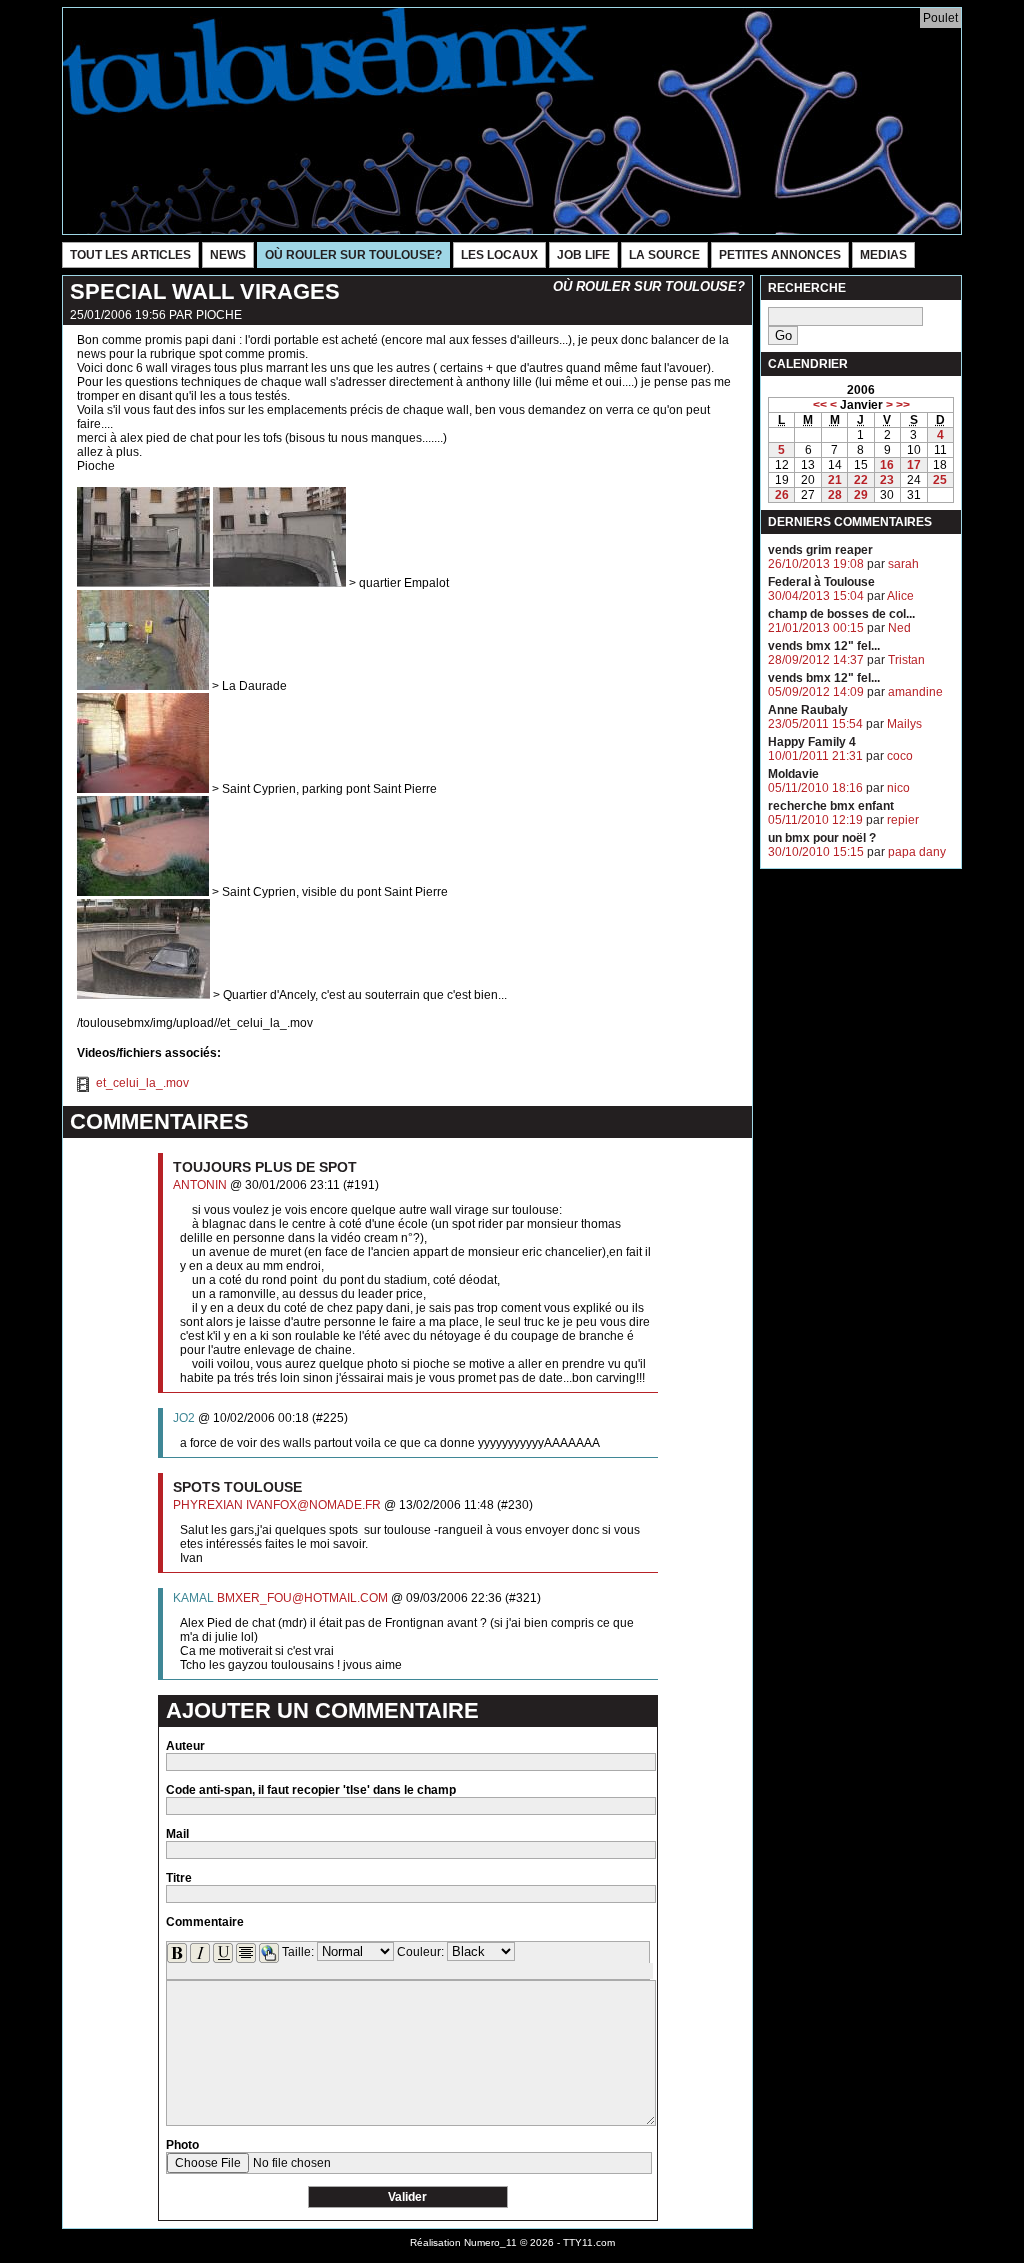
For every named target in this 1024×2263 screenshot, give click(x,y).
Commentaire (205, 1922)
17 (914, 465)
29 (861, 495)
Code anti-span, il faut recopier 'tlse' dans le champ (311, 1790)
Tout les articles (130, 255)
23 (887, 480)
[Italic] (200, 1953)
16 (887, 465)
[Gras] (177, 1953)
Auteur (185, 1746)
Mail (177, 1834)
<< (820, 405)
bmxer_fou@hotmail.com (302, 1598)
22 (861, 480)
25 (940, 480)
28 (835, 495)
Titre (179, 1878)
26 (782, 495)
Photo (182, 2145)
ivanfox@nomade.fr (313, 1505)
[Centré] (246, 1953)
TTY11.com (589, 2242)
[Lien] (269, 1953)
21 (835, 480)
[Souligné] (223, 1953)
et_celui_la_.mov (141, 1083)
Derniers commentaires (850, 522)
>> (903, 405)
